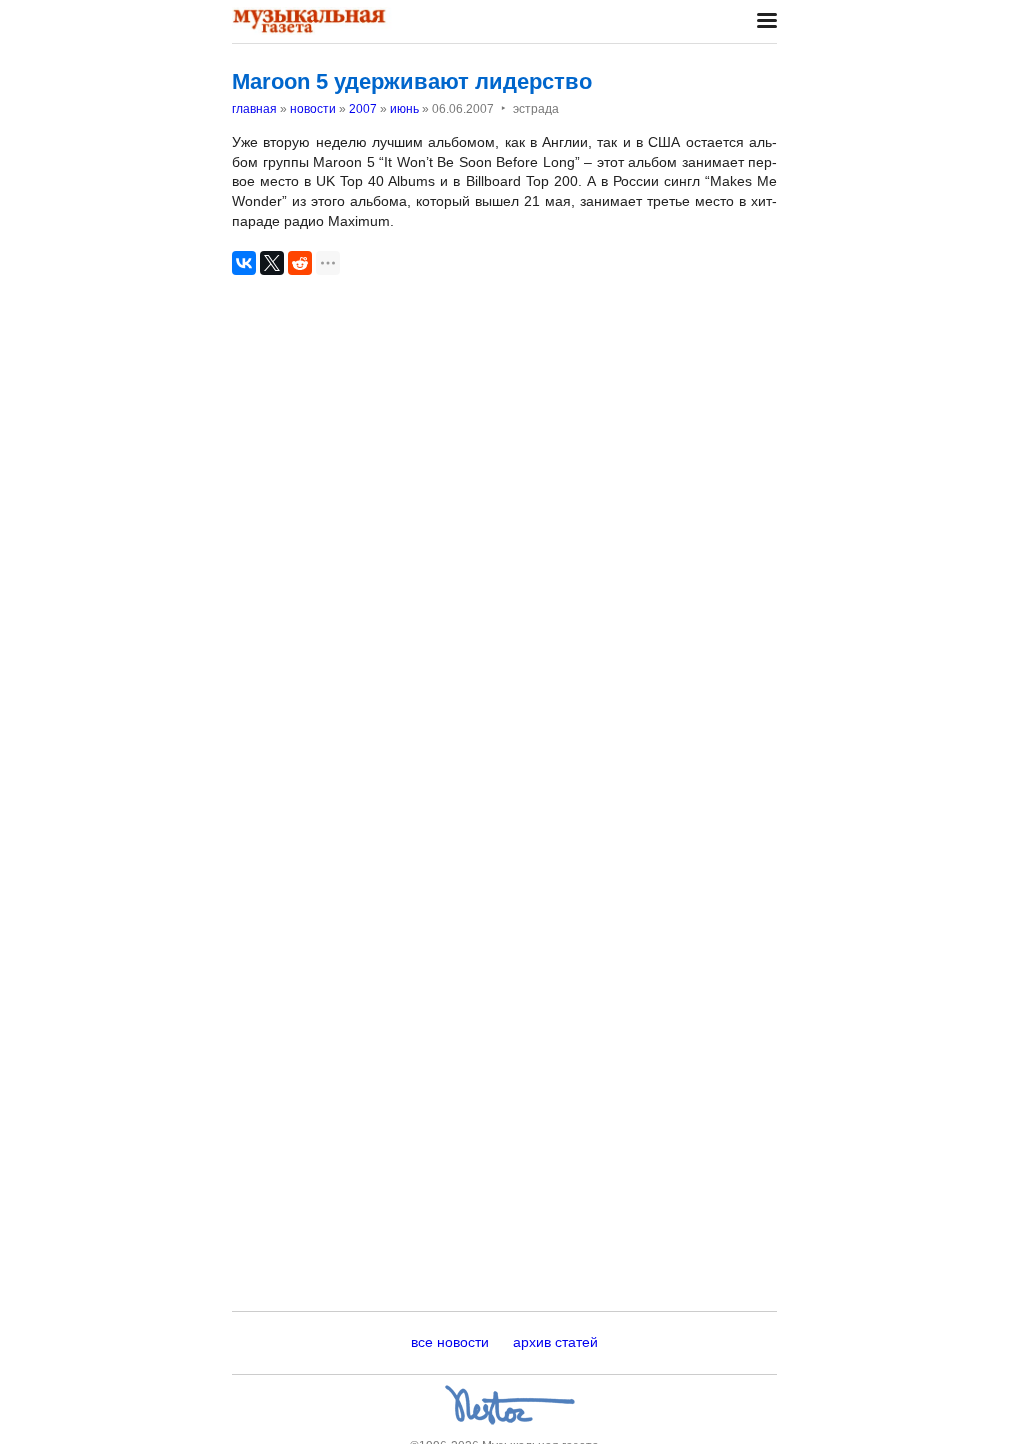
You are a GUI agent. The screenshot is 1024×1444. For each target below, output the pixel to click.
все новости (450, 1342)
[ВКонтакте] (244, 263)
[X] (272, 263)
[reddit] (300, 263)
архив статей (555, 1342)
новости (313, 109)
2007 (363, 109)
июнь (404, 109)
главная (254, 109)
